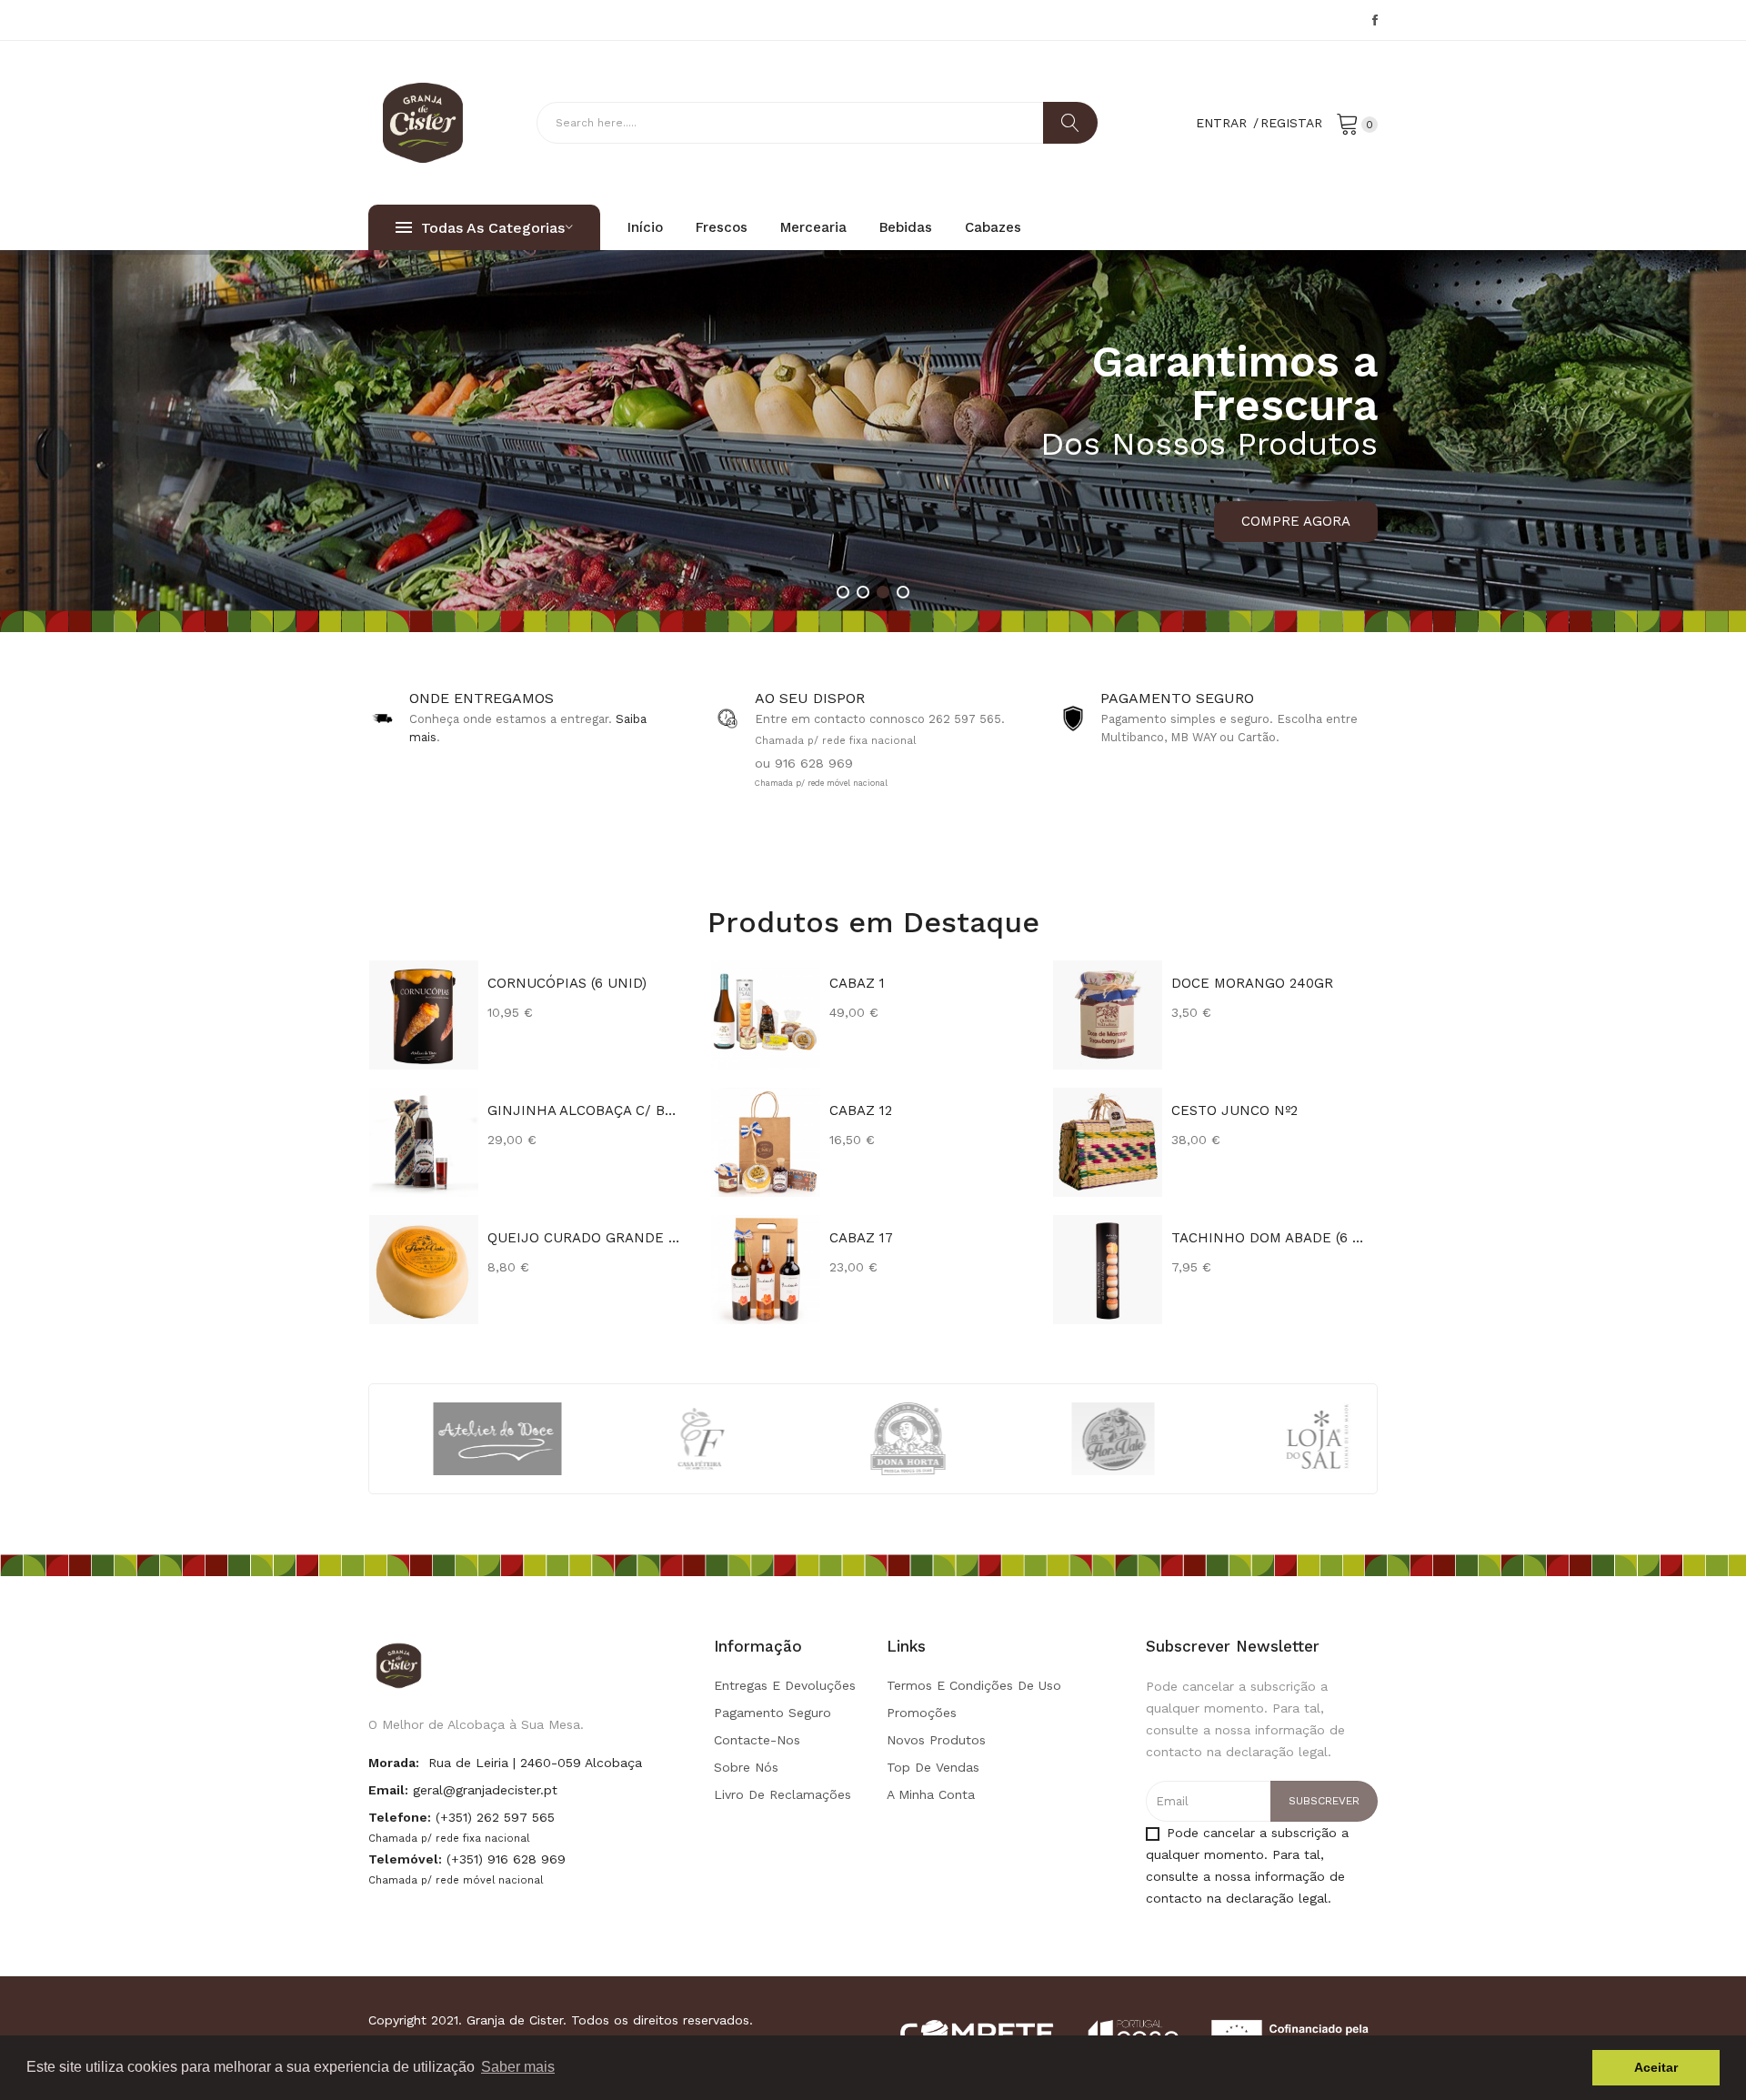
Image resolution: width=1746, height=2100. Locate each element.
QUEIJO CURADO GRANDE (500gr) (586, 1238)
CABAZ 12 (861, 1110)
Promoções (922, 1713)
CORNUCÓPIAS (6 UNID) (567, 983)
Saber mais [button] (518, 2067)
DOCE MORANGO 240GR (1252, 983)
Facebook (1375, 20)
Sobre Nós (746, 1767)
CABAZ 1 (857, 983)
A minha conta (931, 1794)
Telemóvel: (405, 1859)
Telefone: (400, 1817)
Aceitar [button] (1656, 2067)
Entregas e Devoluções (785, 1685)
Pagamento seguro (773, 1713)
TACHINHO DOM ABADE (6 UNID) (1270, 1238)
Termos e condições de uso (974, 1685)
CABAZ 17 (861, 1238)
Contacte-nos (757, 1740)
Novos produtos (936, 1740)
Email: (388, 1790)
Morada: (394, 1763)
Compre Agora (1296, 521)
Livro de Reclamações (783, 1794)
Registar (1291, 123)
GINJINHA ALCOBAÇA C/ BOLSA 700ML (586, 1110)
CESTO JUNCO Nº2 (1234, 1110)
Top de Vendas (933, 1767)
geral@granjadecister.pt (485, 1790)
